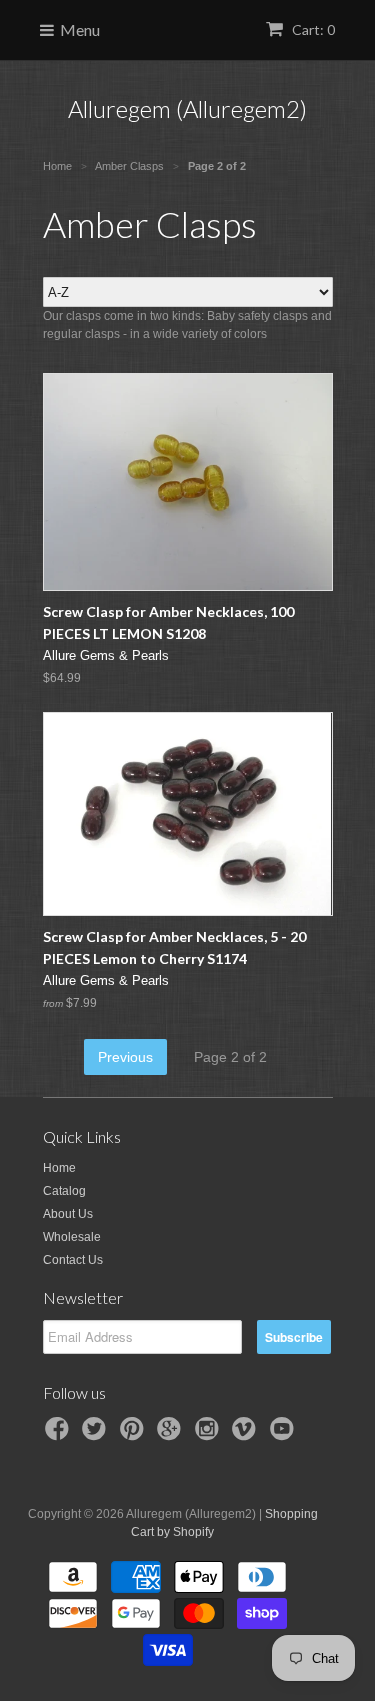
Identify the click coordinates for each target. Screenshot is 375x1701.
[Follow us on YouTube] (285, 1435)
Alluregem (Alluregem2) (187, 108)
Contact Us (73, 1260)
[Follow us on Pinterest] (135, 1435)
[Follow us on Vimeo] (247, 1435)
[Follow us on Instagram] (210, 1435)
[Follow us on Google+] (172, 1435)
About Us (68, 1214)
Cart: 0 (312, 29)
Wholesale (72, 1237)
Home (59, 1168)
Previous (125, 1057)
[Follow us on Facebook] (60, 1435)
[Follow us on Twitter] (97, 1435)
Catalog (64, 1191)
